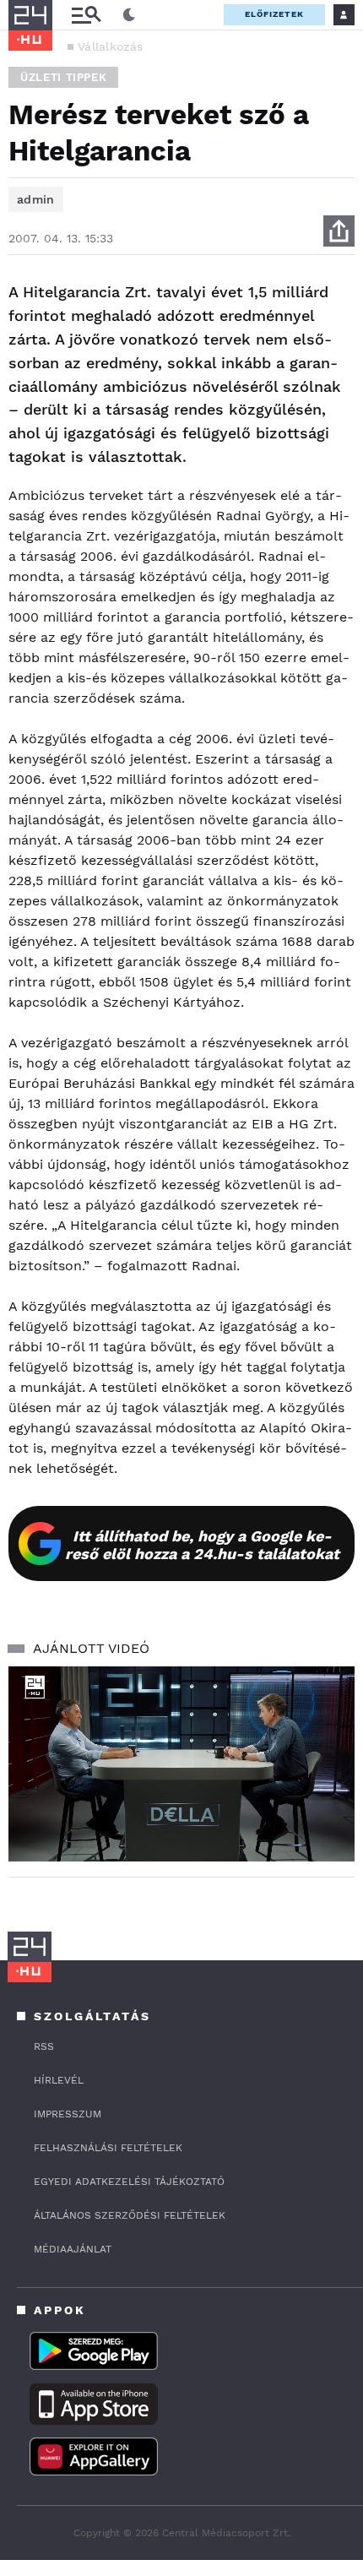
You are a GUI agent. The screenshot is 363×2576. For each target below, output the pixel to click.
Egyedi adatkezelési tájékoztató (129, 2182)
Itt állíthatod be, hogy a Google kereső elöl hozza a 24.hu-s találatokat (202, 1545)
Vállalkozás (110, 46)
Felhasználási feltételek (108, 2148)
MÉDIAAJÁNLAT (73, 2249)
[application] (181, 1764)
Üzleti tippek (63, 77)
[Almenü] (86, 15)
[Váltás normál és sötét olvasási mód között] (129, 15)
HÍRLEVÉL (59, 2080)
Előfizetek (274, 14)
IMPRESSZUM (68, 2114)
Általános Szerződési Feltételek (130, 2215)
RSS (44, 2046)
